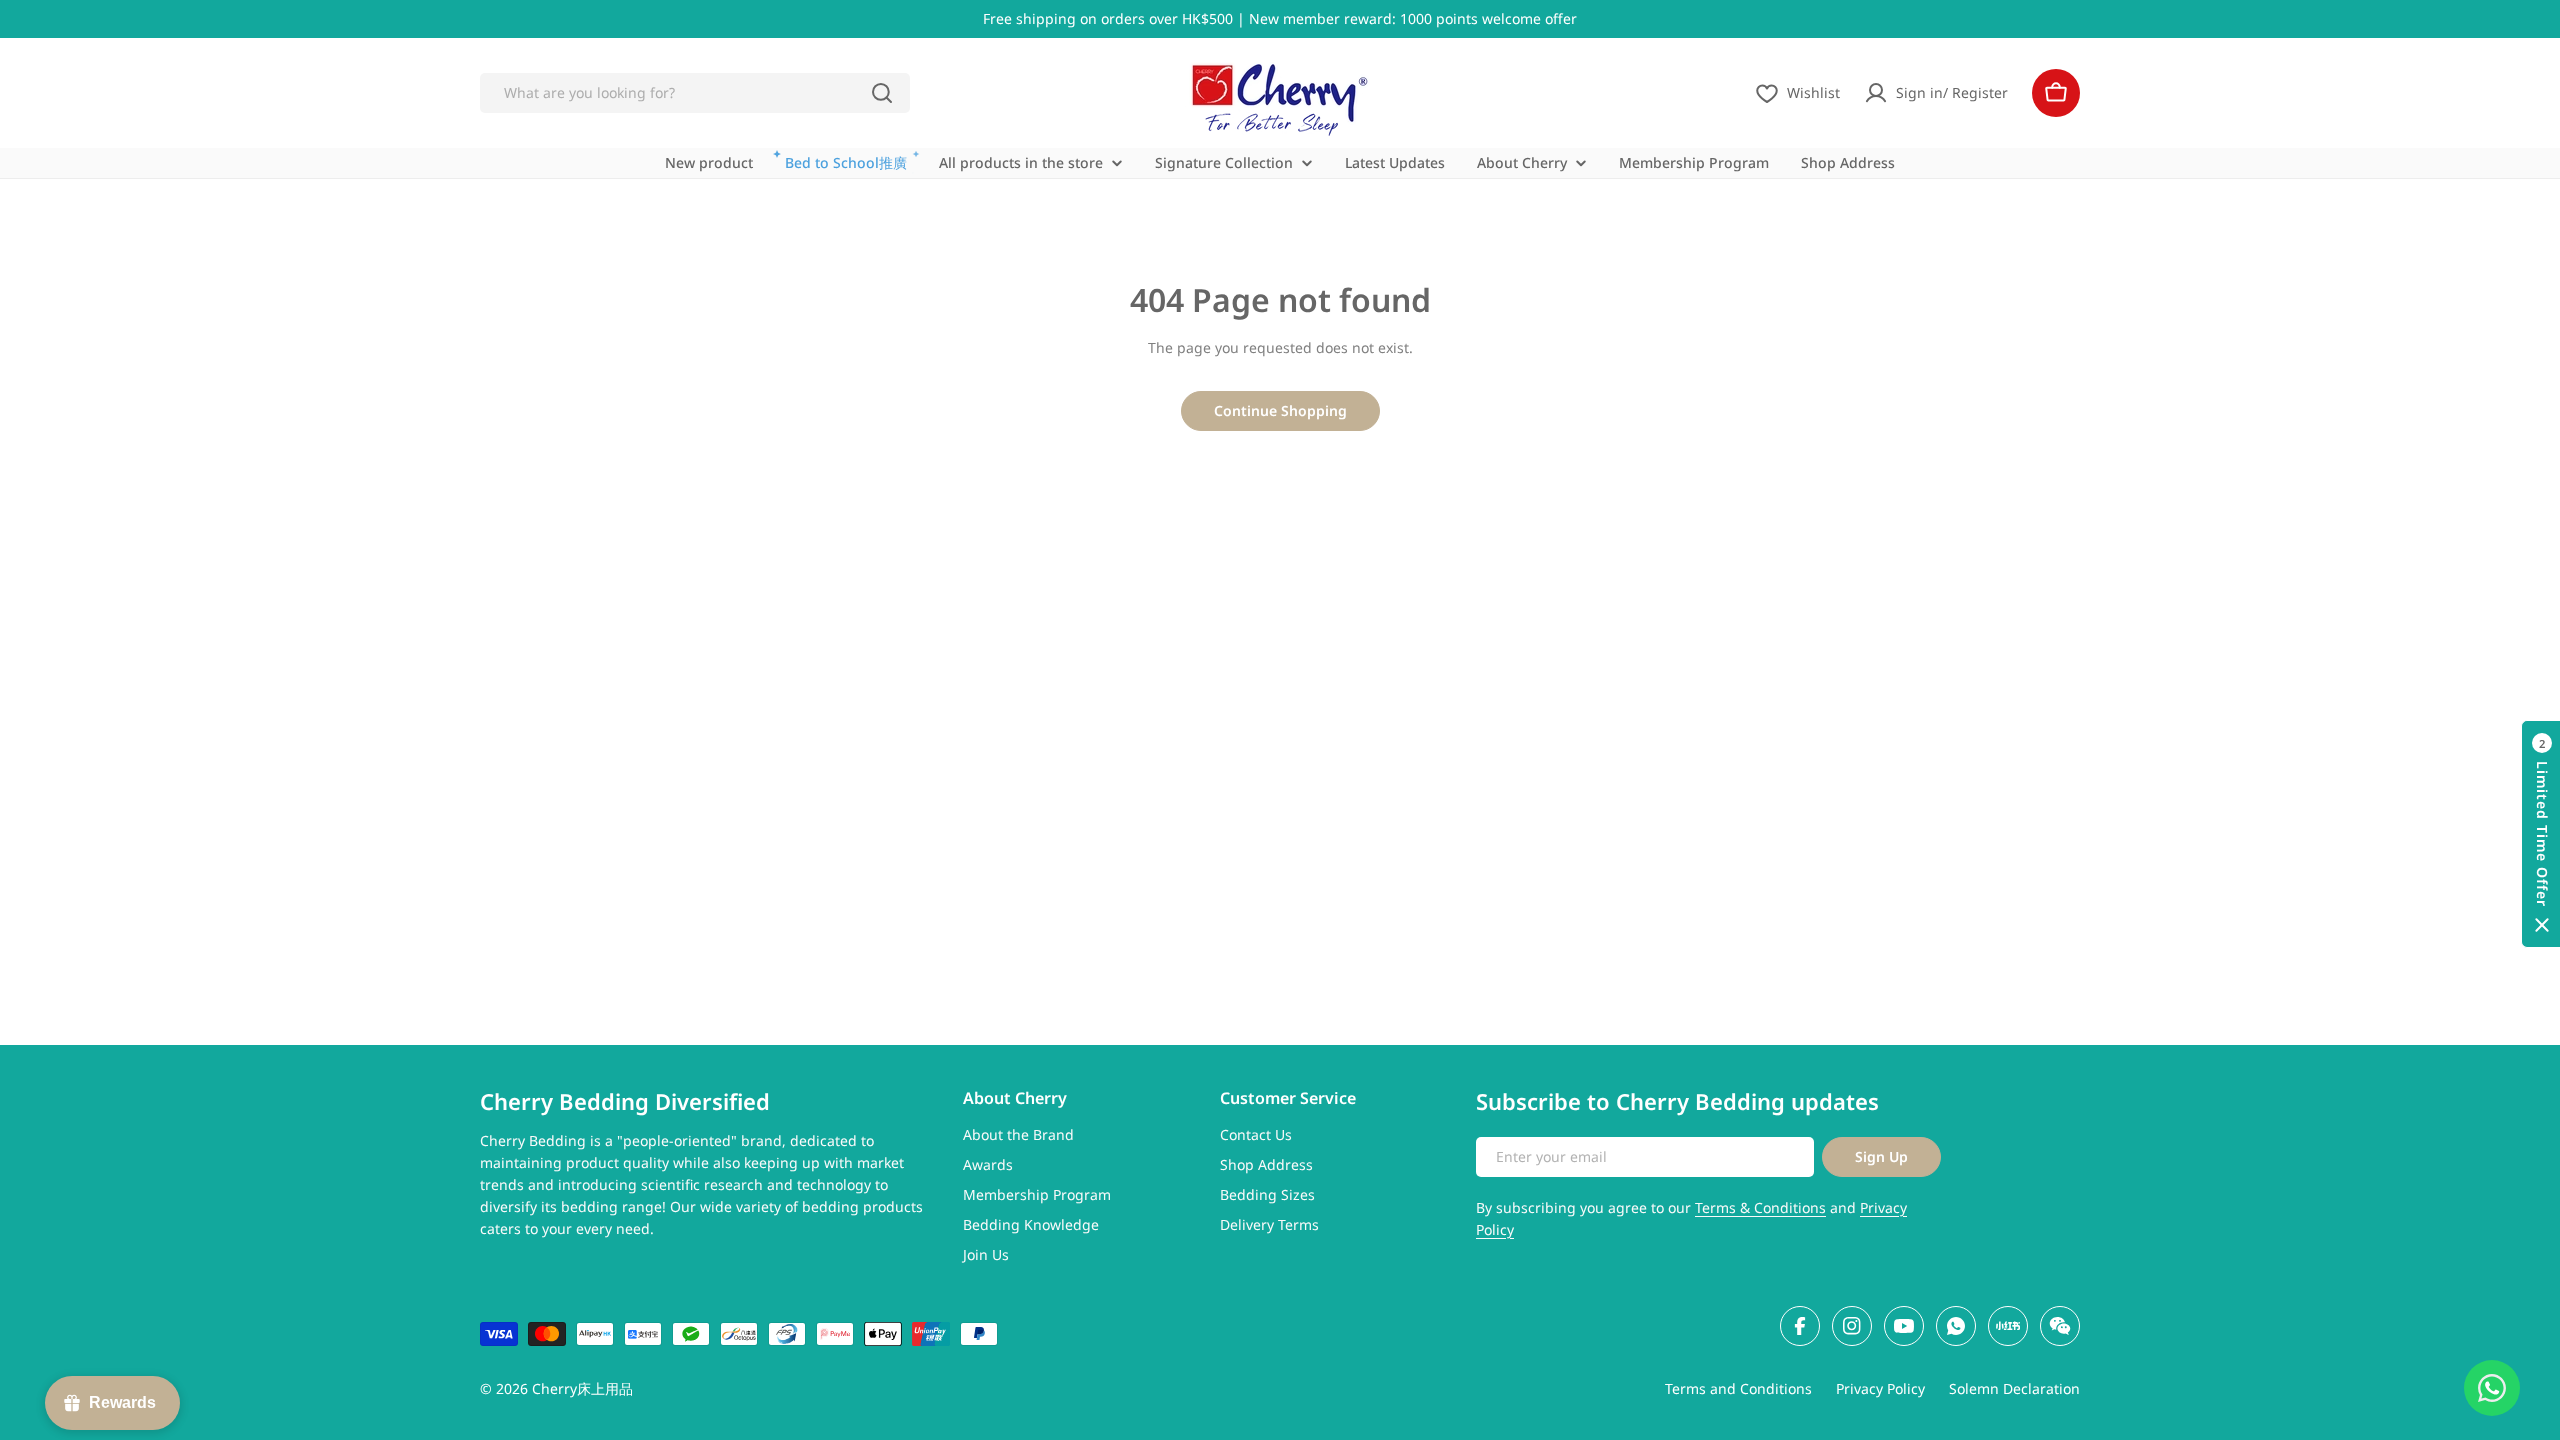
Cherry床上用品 (582, 1388)
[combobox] (695, 93)
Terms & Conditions (1760, 1207)
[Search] (882, 93)
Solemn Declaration (2014, 1388)
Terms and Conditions (1738, 1388)
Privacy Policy (1880, 1388)
